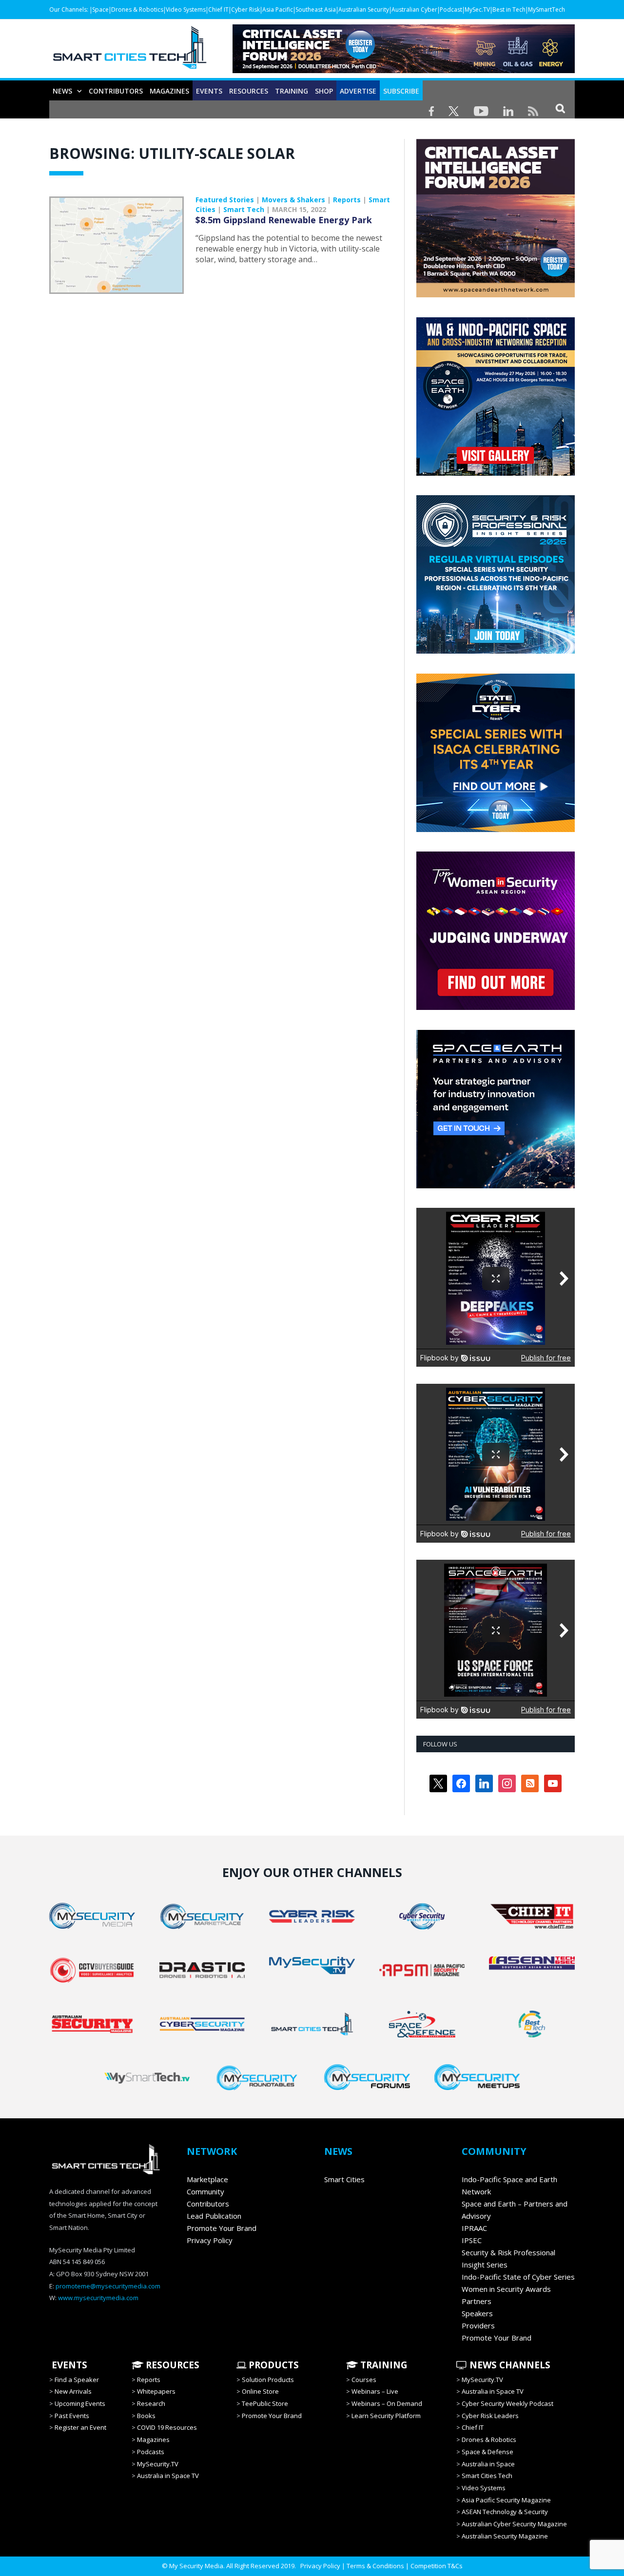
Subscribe (401, 91)
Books (146, 2416)
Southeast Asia (316, 10)
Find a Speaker (77, 2380)
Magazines (169, 91)
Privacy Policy (210, 2240)
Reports (347, 200)
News (62, 91)
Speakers (477, 2313)
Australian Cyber (414, 10)
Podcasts (151, 2452)
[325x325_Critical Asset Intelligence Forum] (496, 295)
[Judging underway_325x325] (496, 1007)
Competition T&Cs (437, 2566)
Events (209, 91)
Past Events (72, 2416)
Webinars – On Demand (387, 2403)
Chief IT (218, 10)
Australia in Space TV (168, 2476)
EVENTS (68, 2365)
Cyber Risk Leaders (490, 2416)
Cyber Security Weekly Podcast (507, 2403)
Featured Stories (225, 200)
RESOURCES (249, 91)
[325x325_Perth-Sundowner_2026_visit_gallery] (496, 473)
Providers (478, 2325)
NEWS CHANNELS (509, 2365)
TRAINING (292, 91)
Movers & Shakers (293, 200)
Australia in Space (488, 2464)
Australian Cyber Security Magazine (514, 2524)
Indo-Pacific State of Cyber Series (518, 2277)
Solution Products (268, 2380)
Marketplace (207, 2179)
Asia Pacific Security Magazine (506, 2500)
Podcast (451, 10)
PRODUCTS (273, 2365)
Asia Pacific (278, 10)
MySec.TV (477, 10)
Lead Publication (214, 2216)
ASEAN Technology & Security (505, 2512)
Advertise (358, 91)
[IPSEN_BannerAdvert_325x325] (496, 1186)
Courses (364, 2380)
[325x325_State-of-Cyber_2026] (496, 830)
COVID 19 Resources (167, 2427)
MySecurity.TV (158, 2464)
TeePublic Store (265, 2403)
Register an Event (80, 2427)
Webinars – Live (375, 2391)
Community (205, 2191)
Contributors (116, 91)
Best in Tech (509, 10)
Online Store (260, 2391)
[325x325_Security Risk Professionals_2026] (496, 651)
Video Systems (186, 10)
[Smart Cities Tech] (130, 52)
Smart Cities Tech (487, 2476)
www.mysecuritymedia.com (98, 2298)
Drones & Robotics (137, 10)
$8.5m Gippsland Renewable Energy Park (284, 220)
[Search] (560, 108)
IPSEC (472, 2240)
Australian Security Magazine (505, 2536)
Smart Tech (244, 209)
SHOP (324, 91)
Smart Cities (344, 2179)
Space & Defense (487, 2452)
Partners (477, 2301)
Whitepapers (156, 2391)
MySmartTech (546, 10)
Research (151, 2403)
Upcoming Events (80, 2403)
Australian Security (364, 10)
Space (100, 10)
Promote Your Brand (222, 2228)
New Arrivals (73, 2391)
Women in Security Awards (506, 2289)
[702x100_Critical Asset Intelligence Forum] (404, 70)
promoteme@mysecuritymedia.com (108, 2286)
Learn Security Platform (386, 2416)
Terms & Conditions (375, 2566)
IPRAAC (474, 2228)
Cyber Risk (245, 10)
